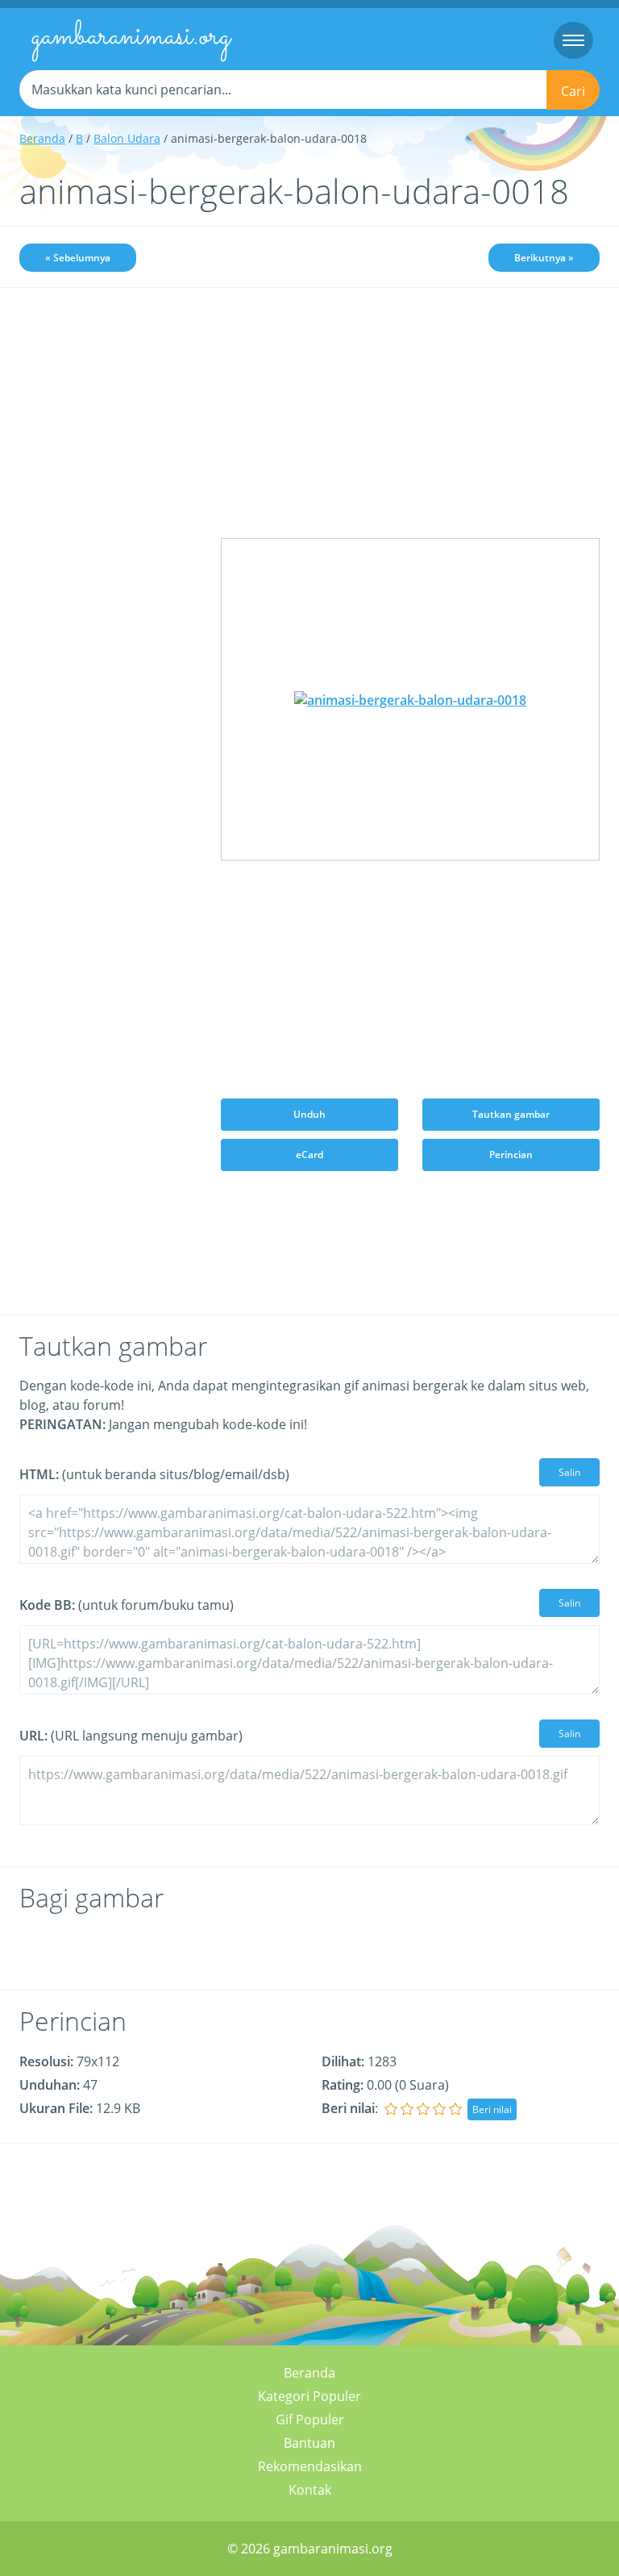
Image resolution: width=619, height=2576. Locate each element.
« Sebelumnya (78, 258)
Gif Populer (310, 2420)
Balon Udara (127, 138)
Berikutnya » (544, 258)
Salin (569, 1472)
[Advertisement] (108, 393)
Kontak (310, 2490)
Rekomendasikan (310, 2466)
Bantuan (309, 2443)
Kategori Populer (309, 2396)
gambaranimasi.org (131, 37)
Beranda (42, 138)
